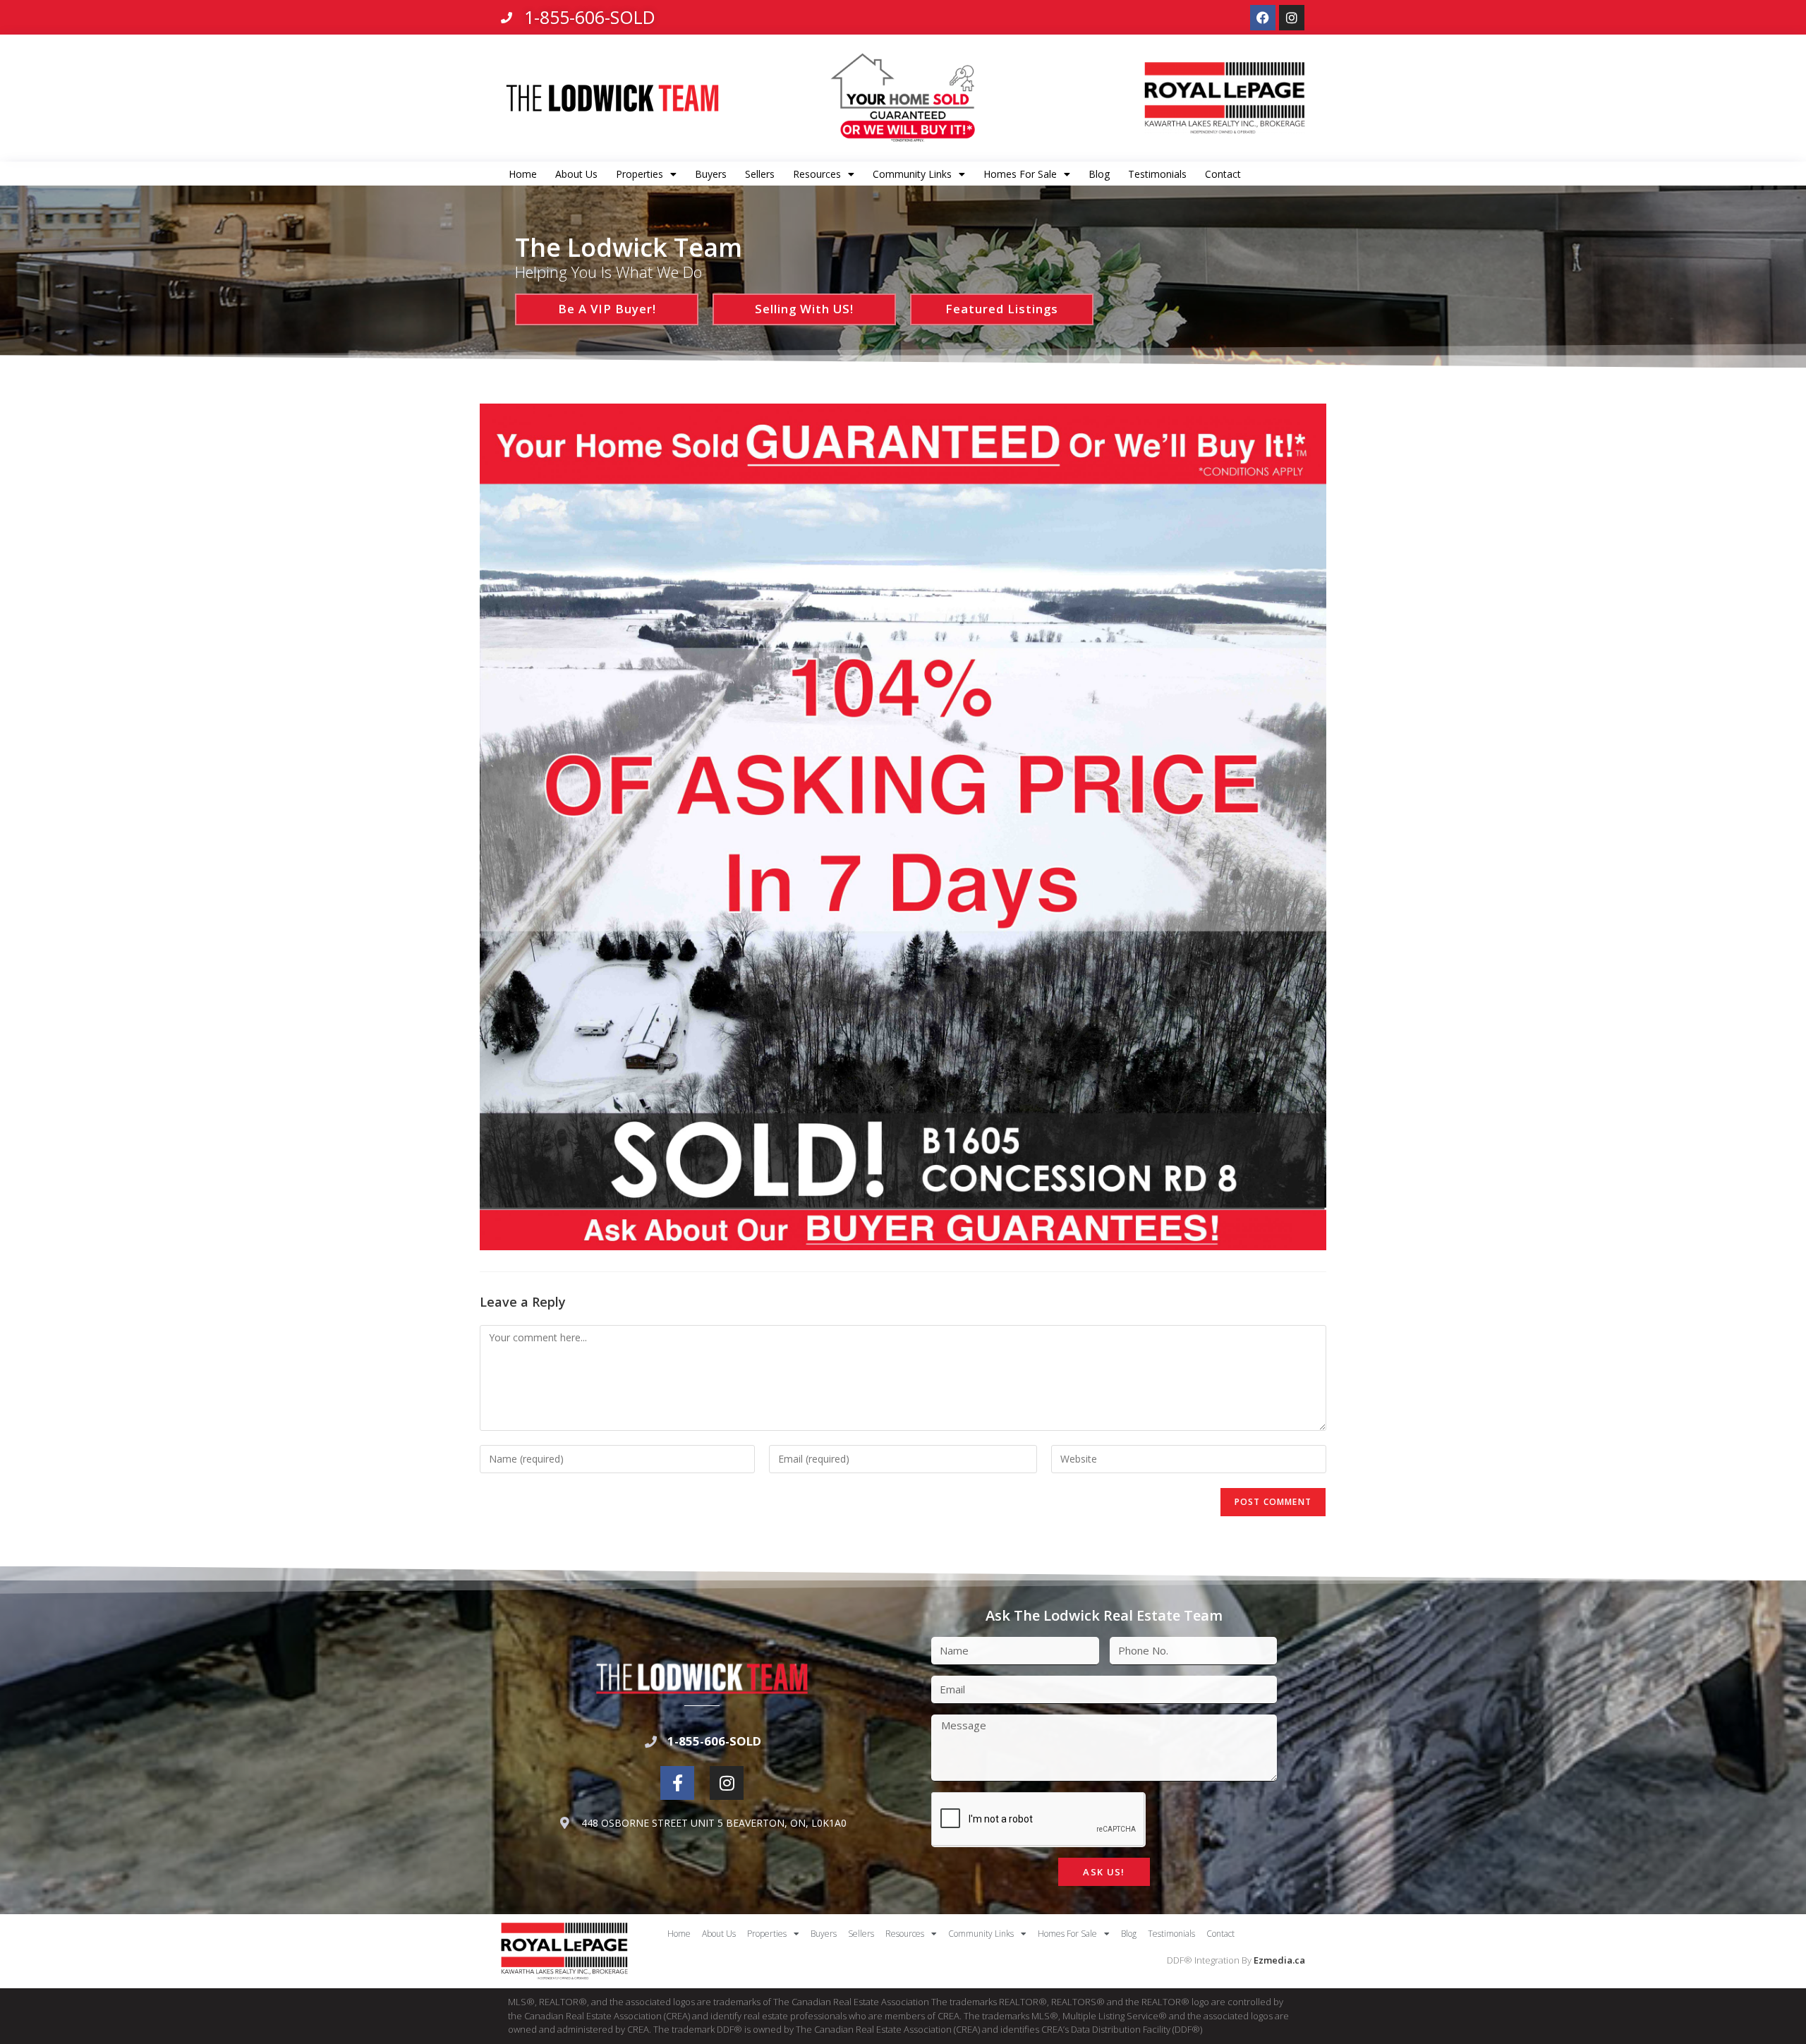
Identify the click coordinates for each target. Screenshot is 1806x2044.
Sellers (760, 174)
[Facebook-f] (677, 1783)
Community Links (912, 174)
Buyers (711, 174)
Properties (640, 174)
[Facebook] (1263, 18)
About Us (576, 174)
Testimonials (1157, 174)
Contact (1223, 174)
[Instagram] (1292, 18)
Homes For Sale (1020, 174)
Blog (1099, 174)
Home (523, 174)
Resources (817, 174)
